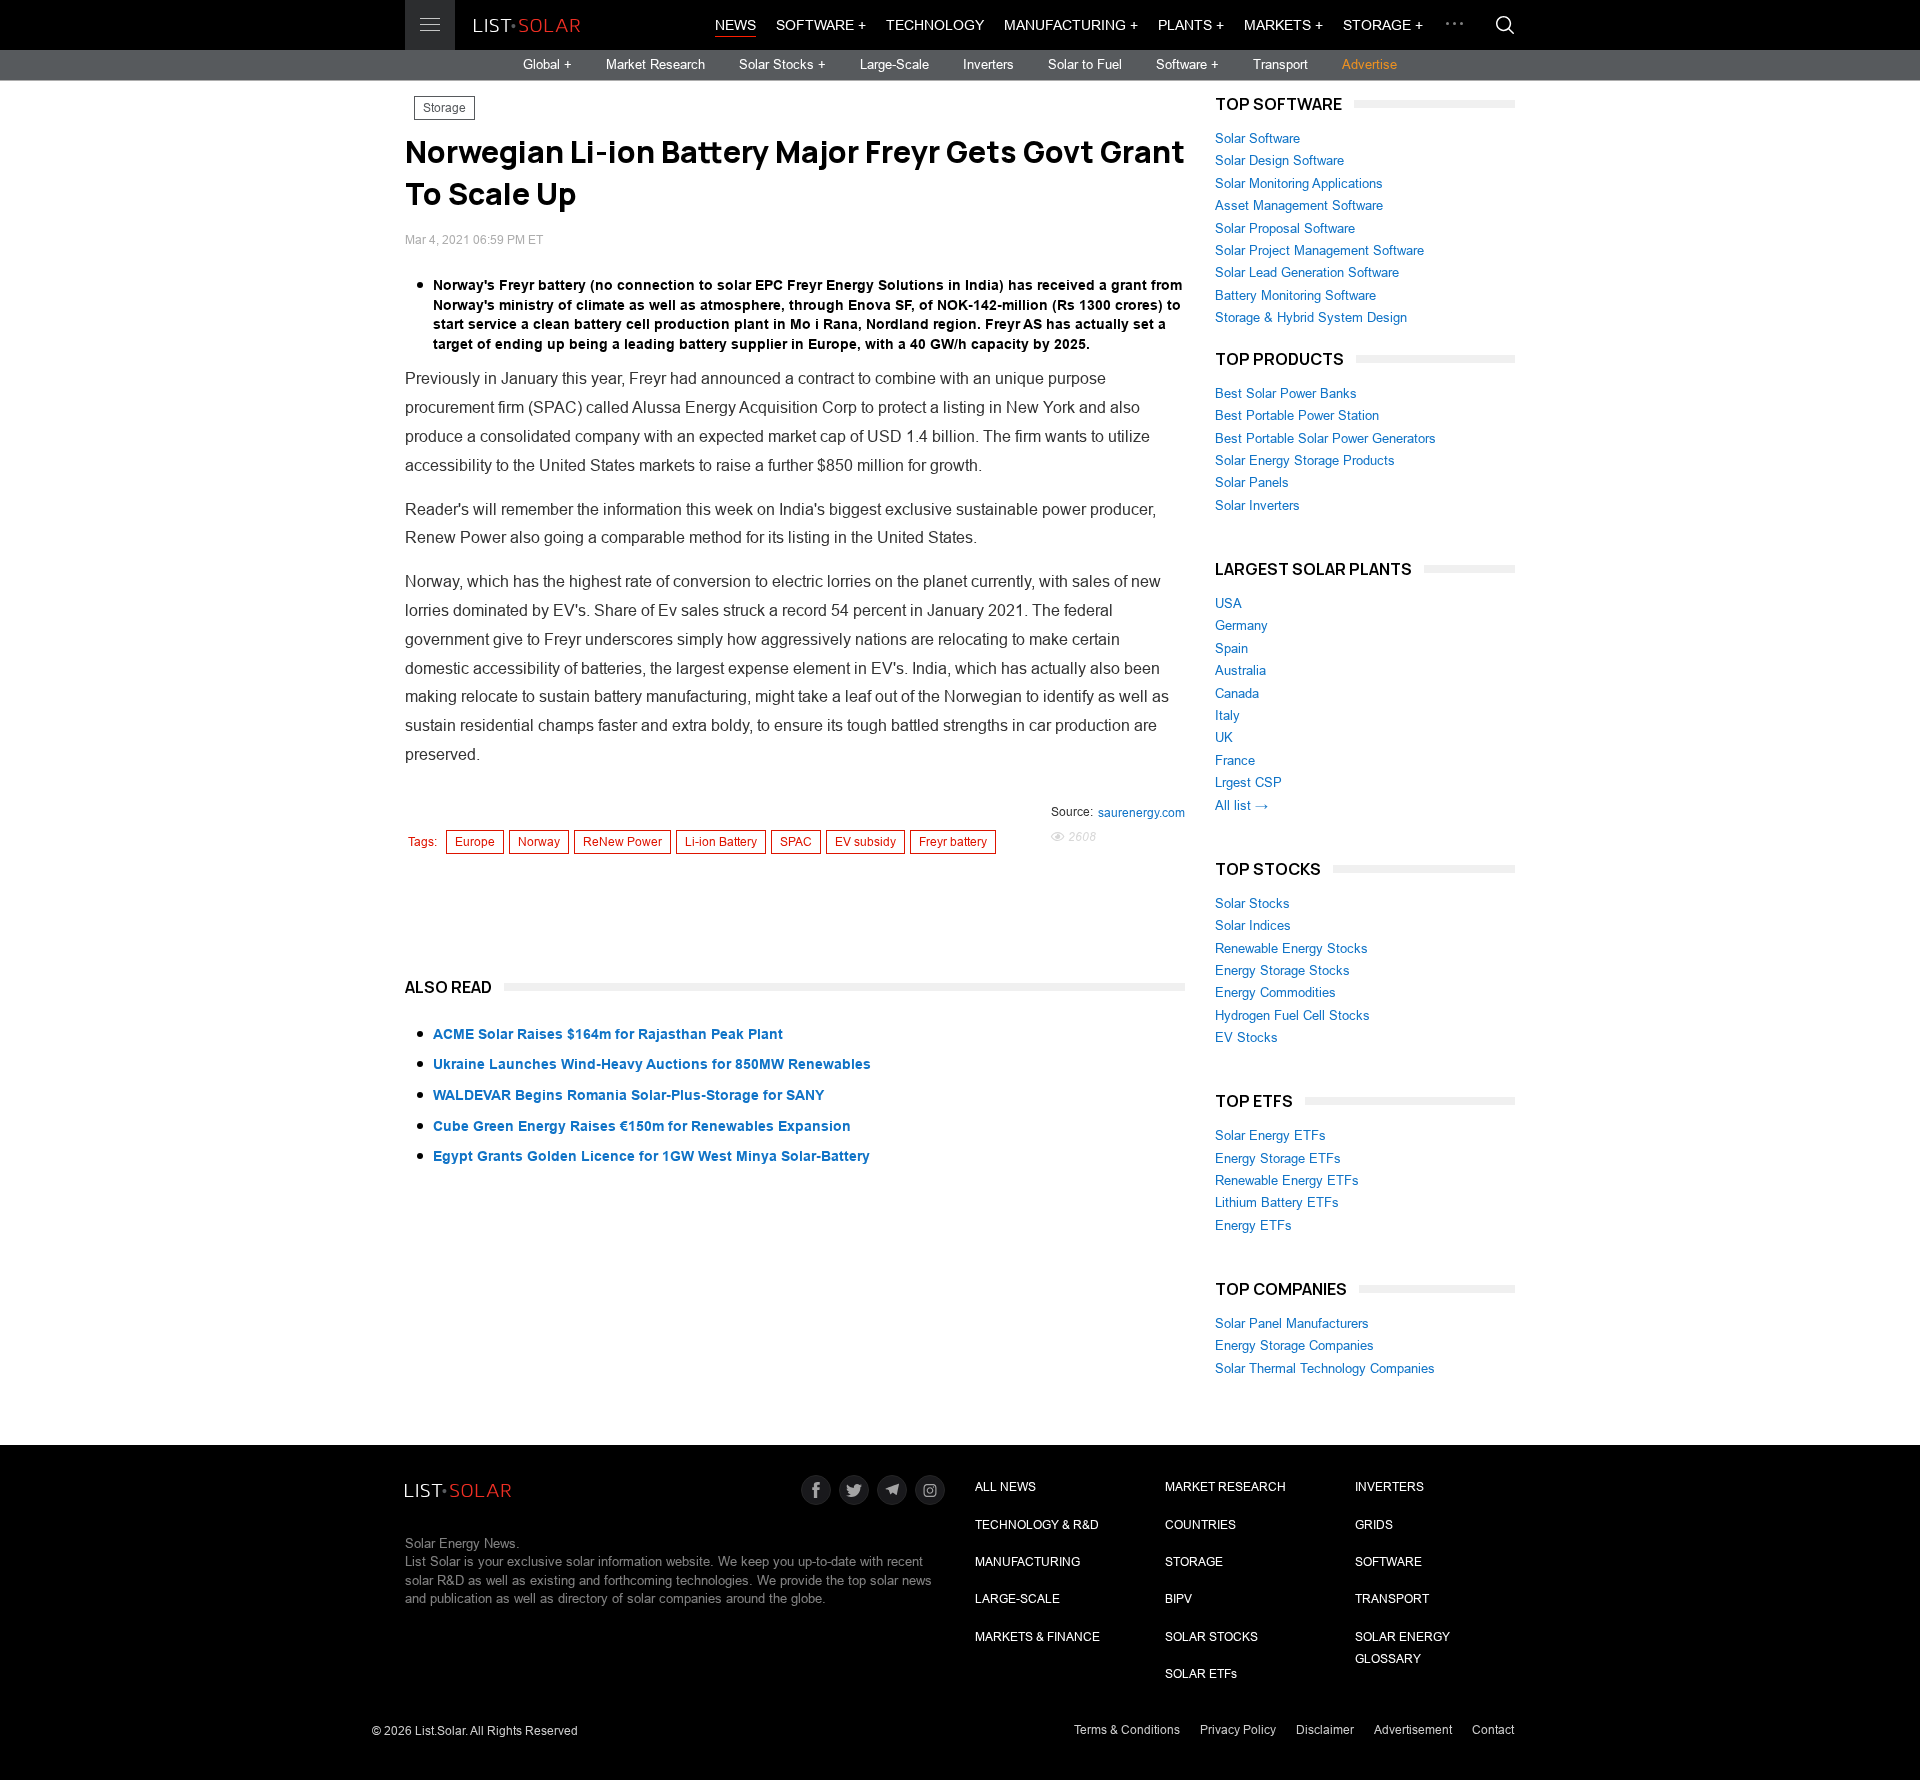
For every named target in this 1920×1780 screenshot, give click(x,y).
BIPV (1178, 1599)
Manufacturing (1027, 1562)
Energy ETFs (1253, 1225)
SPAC (796, 842)
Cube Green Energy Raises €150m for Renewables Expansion (642, 1126)
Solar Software (1257, 138)
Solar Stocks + (782, 64)
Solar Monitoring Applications (1299, 183)
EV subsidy (865, 842)
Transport (1280, 64)
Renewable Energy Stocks (1291, 948)
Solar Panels (1252, 482)
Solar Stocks (1252, 903)
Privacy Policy (1238, 1730)
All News (1005, 1487)
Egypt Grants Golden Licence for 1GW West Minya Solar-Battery (651, 1156)
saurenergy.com (1141, 813)
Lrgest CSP (1248, 782)
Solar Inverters (1257, 505)
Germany (1241, 625)
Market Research (655, 64)
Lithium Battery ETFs (1277, 1202)
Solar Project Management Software (1319, 250)
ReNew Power (622, 842)
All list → (1241, 805)
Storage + (1383, 25)
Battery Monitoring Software (1295, 295)
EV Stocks (1246, 1037)
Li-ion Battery (721, 842)
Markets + (1283, 25)
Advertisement (1413, 1730)
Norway (539, 842)
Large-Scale (894, 64)
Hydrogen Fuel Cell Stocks (1292, 1015)
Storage (444, 108)
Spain (1231, 648)
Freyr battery (953, 842)
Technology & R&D (1037, 1525)
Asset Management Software (1299, 205)
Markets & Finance (1037, 1637)
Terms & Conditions (1127, 1730)
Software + (821, 25)
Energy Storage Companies (1294, 1345)
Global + (547, 64)
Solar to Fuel (1085, 64)
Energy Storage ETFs (1278, 1158)
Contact (1493, 1730)
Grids (1374, 1525)
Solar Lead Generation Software (1307, 272)
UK (1224, 737)
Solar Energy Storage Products (1305, 460)
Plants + (1191, 25)
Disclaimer (1325, 1730)
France (1235, 760)
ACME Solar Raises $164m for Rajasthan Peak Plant (608, 1034)
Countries (1200, 1525)
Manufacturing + (1071, 25)
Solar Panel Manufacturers (1292, 1323)
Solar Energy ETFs (1270, 1135)
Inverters (988, 64)
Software (1388, 1562)
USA (1228, 603)
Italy (1227, 715)
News (735, 25)
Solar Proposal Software (1285, 228)
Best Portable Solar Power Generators (1325, 438)
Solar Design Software (1279, 160)
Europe (475, 842)
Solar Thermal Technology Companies (1325, 1368)
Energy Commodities (1275, 992)
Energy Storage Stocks (1282, 970)
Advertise (1369, 64)
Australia (1240, 670)
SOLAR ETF (1201, 1674)
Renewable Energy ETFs (1287, 1180)
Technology (935, 25)
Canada (1237, 693)
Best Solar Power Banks (1286, 393)
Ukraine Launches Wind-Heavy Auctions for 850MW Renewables (652, 1064)
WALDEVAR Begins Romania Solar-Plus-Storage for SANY (628, 1095)
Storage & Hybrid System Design (1311, 317)
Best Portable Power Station (1297, 415)
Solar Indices (1253, 925)
